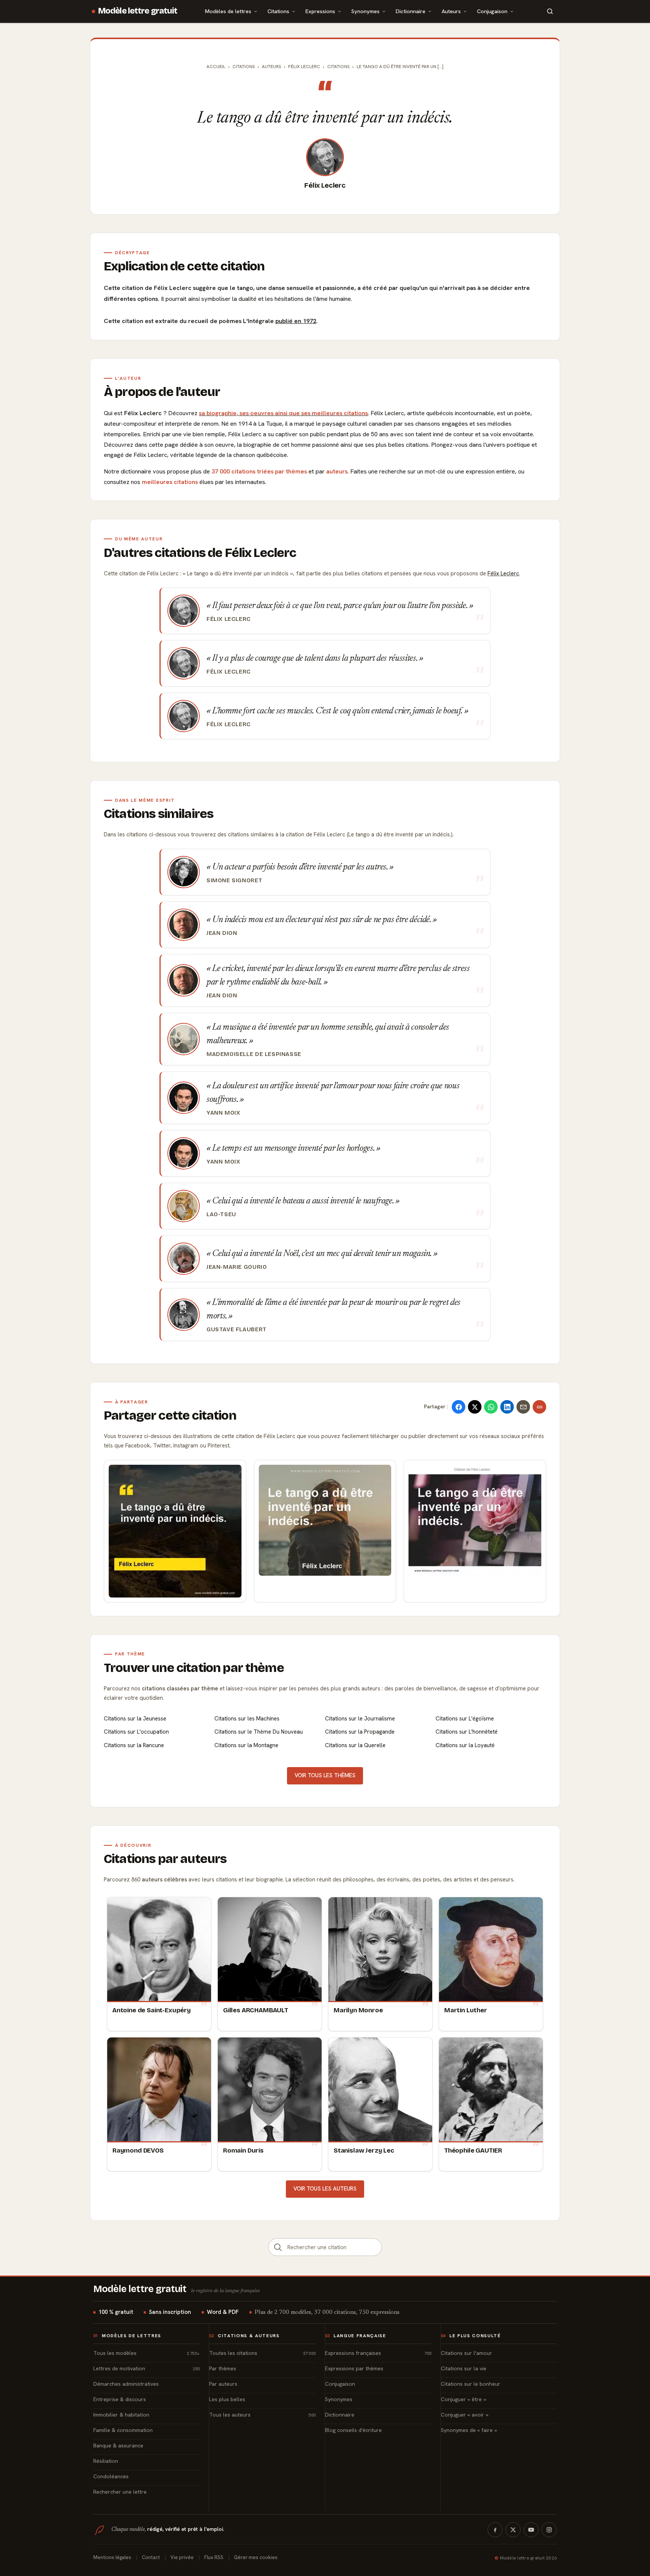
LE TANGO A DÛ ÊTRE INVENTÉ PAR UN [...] (400, 67)
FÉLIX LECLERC (304, 67)
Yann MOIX (223, 1113)
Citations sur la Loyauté (465, 1745)
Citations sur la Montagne (246, 1745)
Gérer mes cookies (256, 2557)
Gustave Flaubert (237, 1329)
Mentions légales (112, 2557)
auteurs (337, 471)
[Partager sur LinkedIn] (507, 1407)
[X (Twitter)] (513, 2530)
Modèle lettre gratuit (138, 11)
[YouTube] (531, 2530)
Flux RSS (214, 2557)
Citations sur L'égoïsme (465, 1719)
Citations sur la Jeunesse (135, 1719)
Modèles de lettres (228, 11)
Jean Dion (222, 933)
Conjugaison (492, 11)
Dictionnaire (411, 11)
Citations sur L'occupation (136, 1732)
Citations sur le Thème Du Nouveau (259, 1732)
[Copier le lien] (539, 1407)
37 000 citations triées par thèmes (259, 471)
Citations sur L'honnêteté (467, 1732)
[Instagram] (549, 2530)
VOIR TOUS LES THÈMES (325, 1775)
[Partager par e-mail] (523, 1407)
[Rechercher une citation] (278, 2247)
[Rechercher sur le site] (550, 11)
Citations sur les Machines (247, 1719)
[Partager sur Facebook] (459, 1407)
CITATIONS (338, 67)
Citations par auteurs (165, 1859)
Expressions (320, 11)
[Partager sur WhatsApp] (491, 1407)
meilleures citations (170, 482)
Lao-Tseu (221, 1214)
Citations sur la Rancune (134, 1745)
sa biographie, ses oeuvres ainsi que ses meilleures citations (283, 413)
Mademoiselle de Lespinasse (254, 1054)
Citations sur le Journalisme (360, 1719)
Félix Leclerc (325, 185)
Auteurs (451, 11)
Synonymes (365, 11)
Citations (278, 11)
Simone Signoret (234, 880)
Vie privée (182, 2557)
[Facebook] (495, 2530)
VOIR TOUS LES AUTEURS (325, 2189)
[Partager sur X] (475, 1407)
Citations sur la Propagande (360, 1732)
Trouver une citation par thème (194, 1668)
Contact (151, 2557)
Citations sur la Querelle (355, 1745)
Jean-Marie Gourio (237, 1267)
